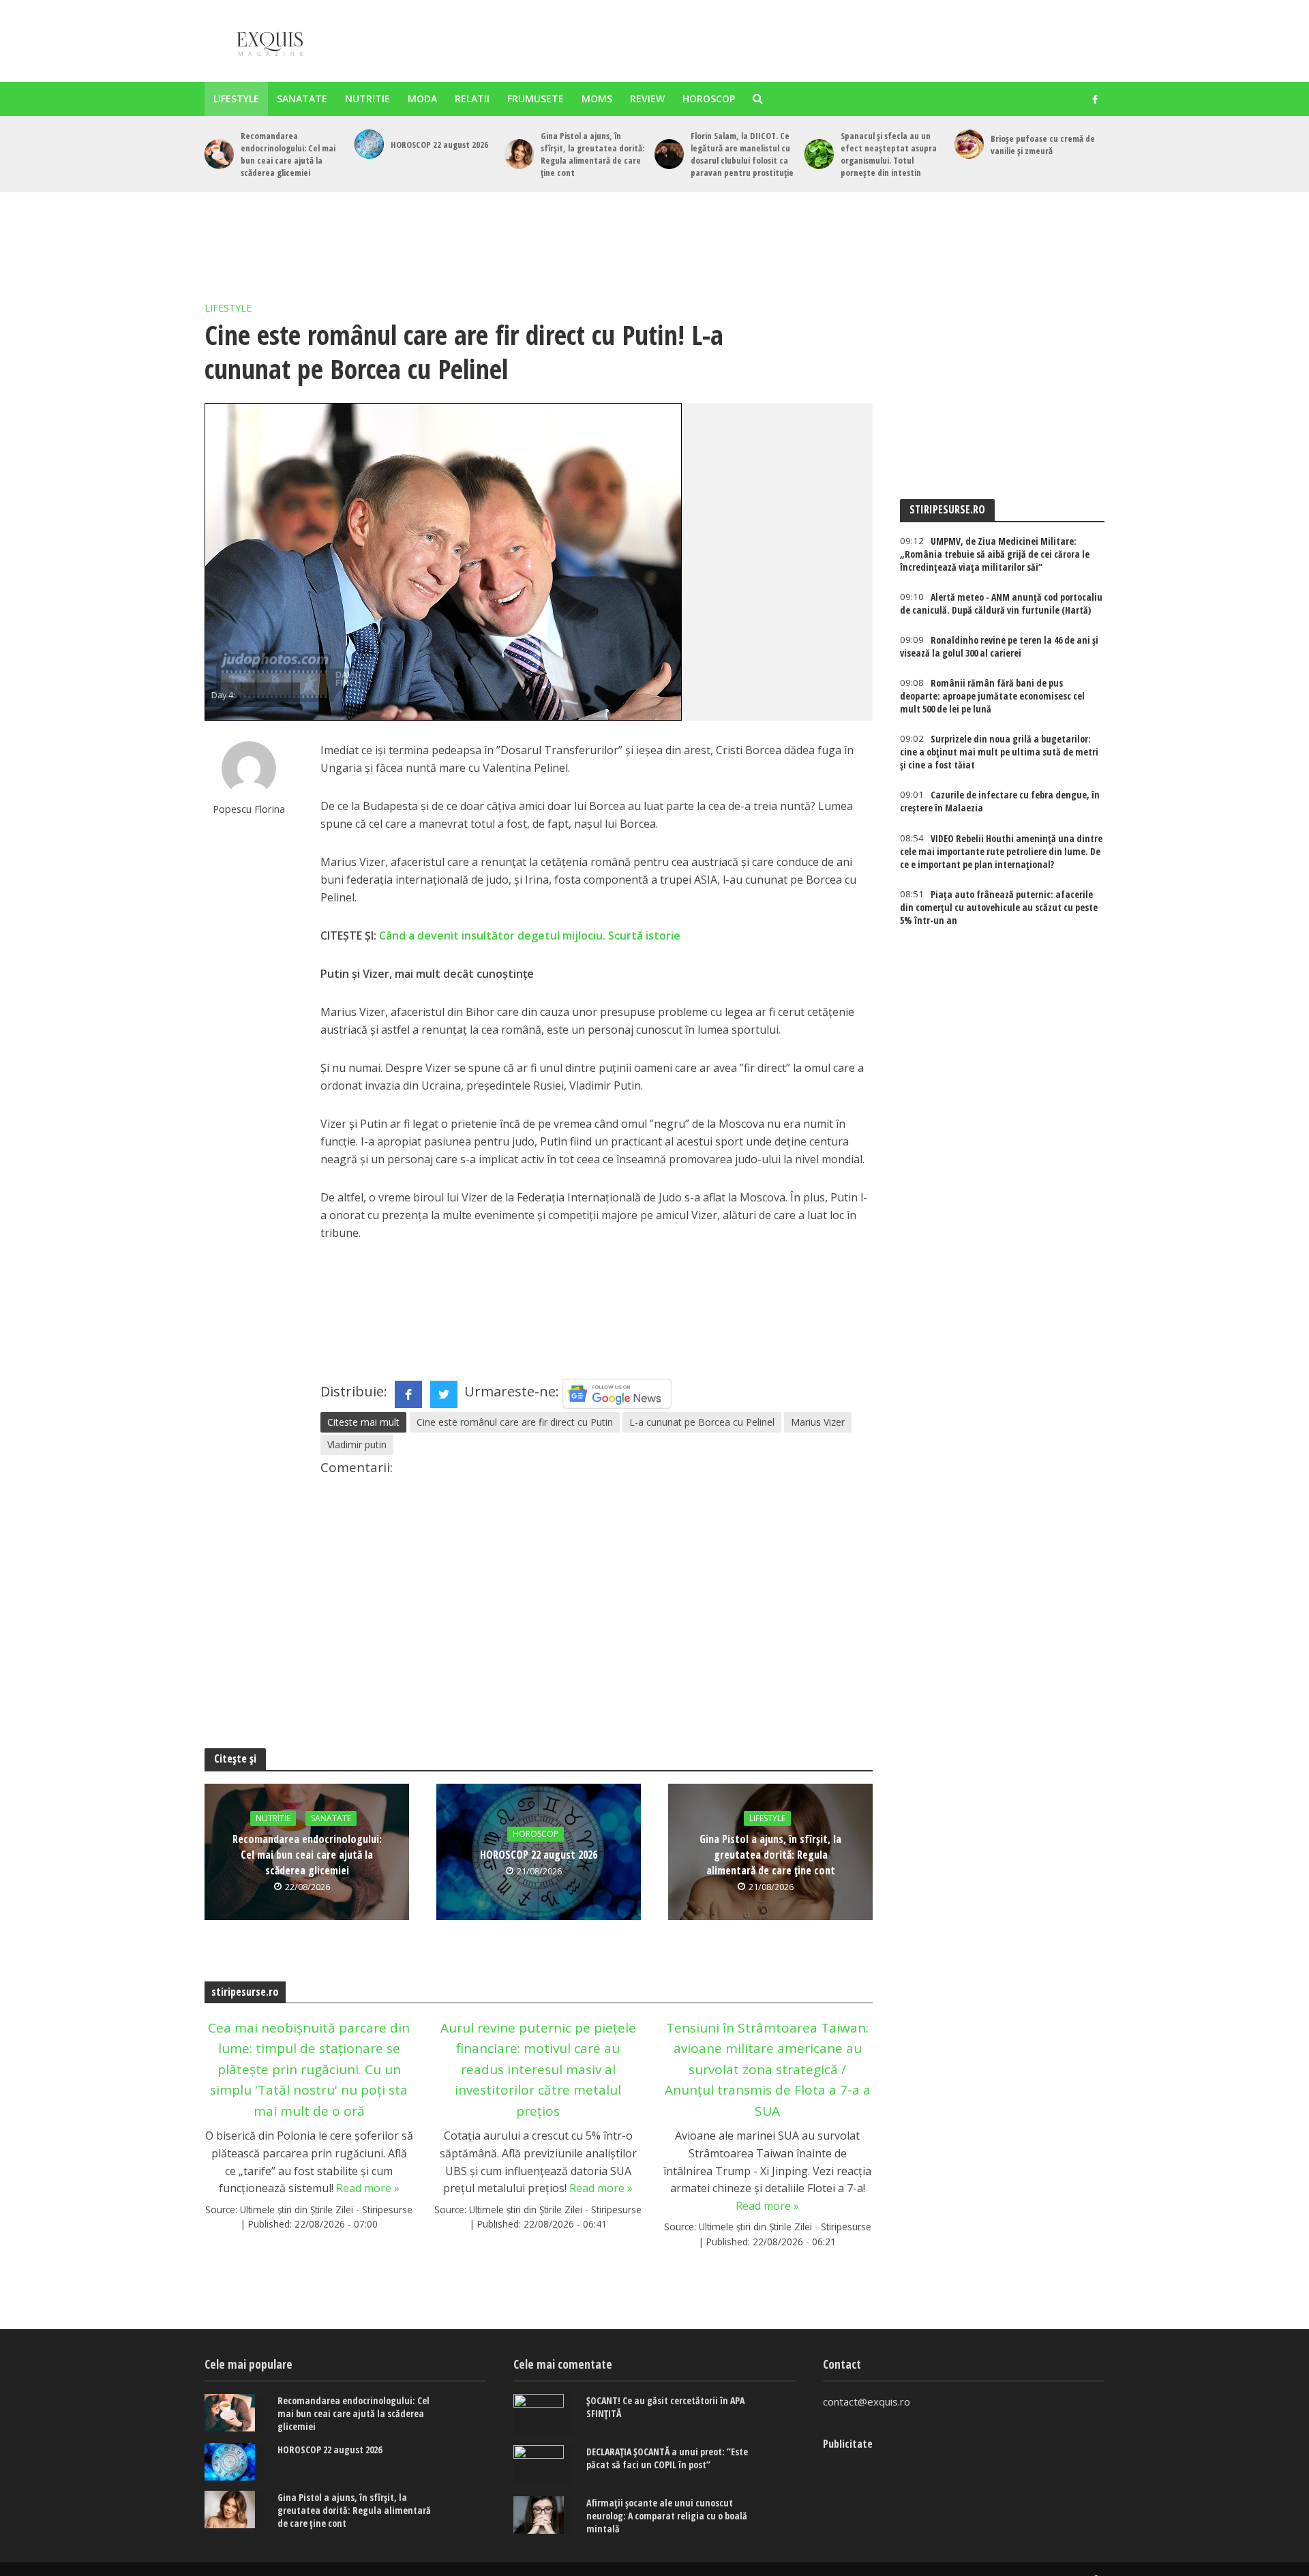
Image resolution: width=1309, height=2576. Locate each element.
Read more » (368, 2188)
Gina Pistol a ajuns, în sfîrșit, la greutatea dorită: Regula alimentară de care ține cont (592, 154)
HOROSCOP (709, 99)
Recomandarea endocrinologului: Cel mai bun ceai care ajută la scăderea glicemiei (288, 154)
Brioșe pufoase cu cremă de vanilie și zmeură (1043, 145)
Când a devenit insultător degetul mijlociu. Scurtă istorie (530, 935)
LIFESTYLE (236, 99)
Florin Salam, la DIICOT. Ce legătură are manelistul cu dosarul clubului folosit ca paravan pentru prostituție (742, 154)
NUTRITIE (367, 99)
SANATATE (302, 99)
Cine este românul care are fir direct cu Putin (515, 1422)
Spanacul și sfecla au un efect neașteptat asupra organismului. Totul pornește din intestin (889, 154)
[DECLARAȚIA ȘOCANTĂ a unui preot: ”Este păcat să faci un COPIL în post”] (543, 2466)
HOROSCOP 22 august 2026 (439, 145)
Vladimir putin (357, 1444)
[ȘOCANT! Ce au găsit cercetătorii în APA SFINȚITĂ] (543, 2414)
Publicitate (848, 2444)
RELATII (472, 99)
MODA (422, 99)
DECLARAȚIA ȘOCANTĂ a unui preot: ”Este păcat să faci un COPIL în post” (667, 2458)
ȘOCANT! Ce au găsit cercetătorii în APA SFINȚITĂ (665, 2407)
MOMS (597, 99)
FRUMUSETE (536, 99)
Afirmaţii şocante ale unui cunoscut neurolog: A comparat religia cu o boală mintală (667, 2516)
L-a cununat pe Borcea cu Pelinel (702, 1422)
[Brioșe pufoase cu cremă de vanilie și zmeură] (969, 144)
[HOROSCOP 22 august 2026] (369, 144)
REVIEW (647, 99)
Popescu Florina (249, 809)
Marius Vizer (818, 1422)
